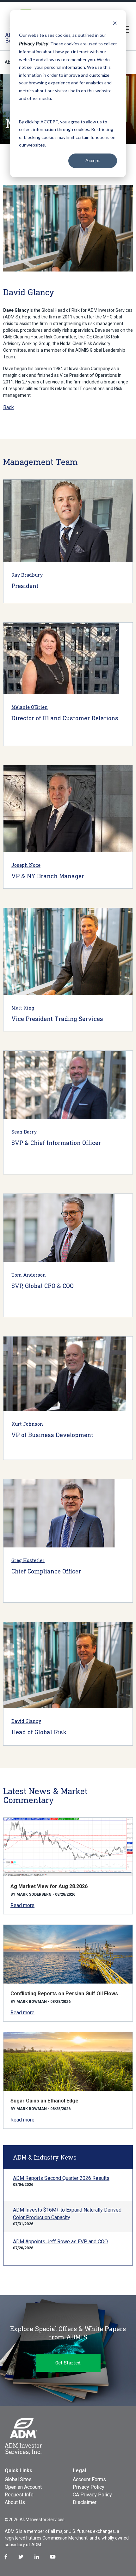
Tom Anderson (29, 1275)
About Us (15, 2502)
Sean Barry (24, 1132)
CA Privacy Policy (92, 2495)
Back (9, 407)
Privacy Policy (89, 2487)
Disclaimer (85, 2502)
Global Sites (18, 2479)
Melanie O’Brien (30, 707)
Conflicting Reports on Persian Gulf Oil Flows (64, 1994)
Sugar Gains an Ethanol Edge (44, 2101)
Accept (93, 160)
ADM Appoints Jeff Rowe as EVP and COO (60, 2242)
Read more (22, 1905)
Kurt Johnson (27, 1424)
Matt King (23, 1008)
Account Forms (89, 2479)
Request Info (19, 2495)
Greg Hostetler (28, 1560)
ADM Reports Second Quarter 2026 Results (61, 2178)
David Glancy (26, 1721)
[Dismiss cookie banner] (115, 23)
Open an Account (23, 2487)
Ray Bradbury (27, 575)
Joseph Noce (26, 865)
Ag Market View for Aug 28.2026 (49, 1886)
